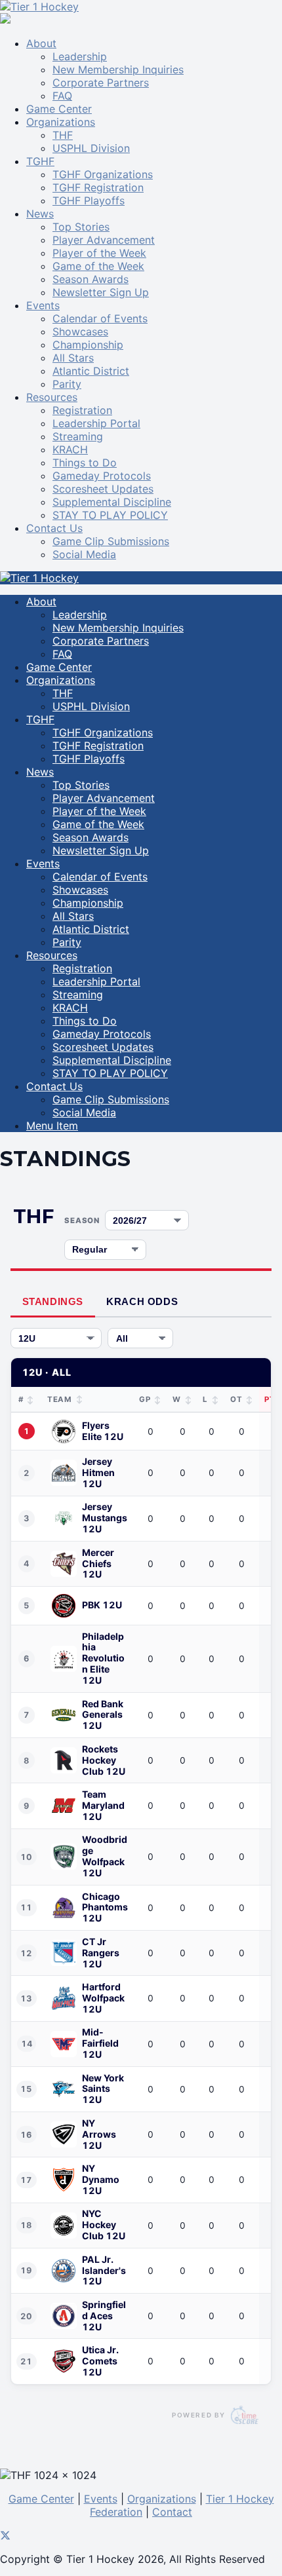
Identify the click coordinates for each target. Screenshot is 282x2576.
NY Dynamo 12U (101, 2180)
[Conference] (140, 1338)
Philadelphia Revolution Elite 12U (103, 1659)
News (40, 214)
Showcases (80, 331)
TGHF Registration (98, 187)
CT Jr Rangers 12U (101, 1953)
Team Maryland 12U (103, 1806)
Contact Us (54, 528)
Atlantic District (91, 371)
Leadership (80, 56)
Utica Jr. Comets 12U (100, 2361)
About (41, 43)
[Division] (56, 1338)
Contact (172, 2512)
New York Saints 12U (103, 2089)
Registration (82, 410)
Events (43, 305)
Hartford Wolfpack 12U (103, 1998)
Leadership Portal (96, 423)
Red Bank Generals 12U (103, 1715)
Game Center (59, 109)
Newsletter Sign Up (101, 292)
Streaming (78, 436)
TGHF (40, 161)
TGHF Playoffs (89, 200)
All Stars (73, 358)
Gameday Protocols (102, 476)
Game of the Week (98, 266)
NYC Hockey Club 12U (104, 2225)
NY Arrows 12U (99, 2134)
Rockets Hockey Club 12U (104, 1760)
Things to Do (85, 463)
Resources (52, 397)
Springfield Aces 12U (104, 2316)
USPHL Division (91, 148)
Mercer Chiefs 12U (98, 1564)
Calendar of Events (100, 318)
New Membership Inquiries (118, 69)
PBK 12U (102, 1605)
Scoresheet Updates (103, 489)
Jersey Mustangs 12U (105, 1518)
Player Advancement (104, 240)
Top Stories (81, 227)
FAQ (62, 96)
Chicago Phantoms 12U (105, 1908)
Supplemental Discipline (112, 502)
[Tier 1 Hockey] (39, 7)
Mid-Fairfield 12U (100, 2043)
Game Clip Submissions (111, 541)
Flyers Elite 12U (103, 1431)
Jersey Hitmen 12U (98, 1473)
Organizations (61, 122)
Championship (88, 345)
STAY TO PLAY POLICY (110, 515)
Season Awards (91, 279)
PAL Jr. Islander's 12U (104, 2271)
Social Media (84, 554)
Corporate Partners (101, 83)
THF (63, 135)
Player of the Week (99, 253)
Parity (67, 384)
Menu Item (52, 1126)
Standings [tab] (53, 1301)
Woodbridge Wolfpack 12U (105, 1856)
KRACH (70, 449)
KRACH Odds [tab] (142, 1301)
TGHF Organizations (103, 174)
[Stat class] (105, 1250)
